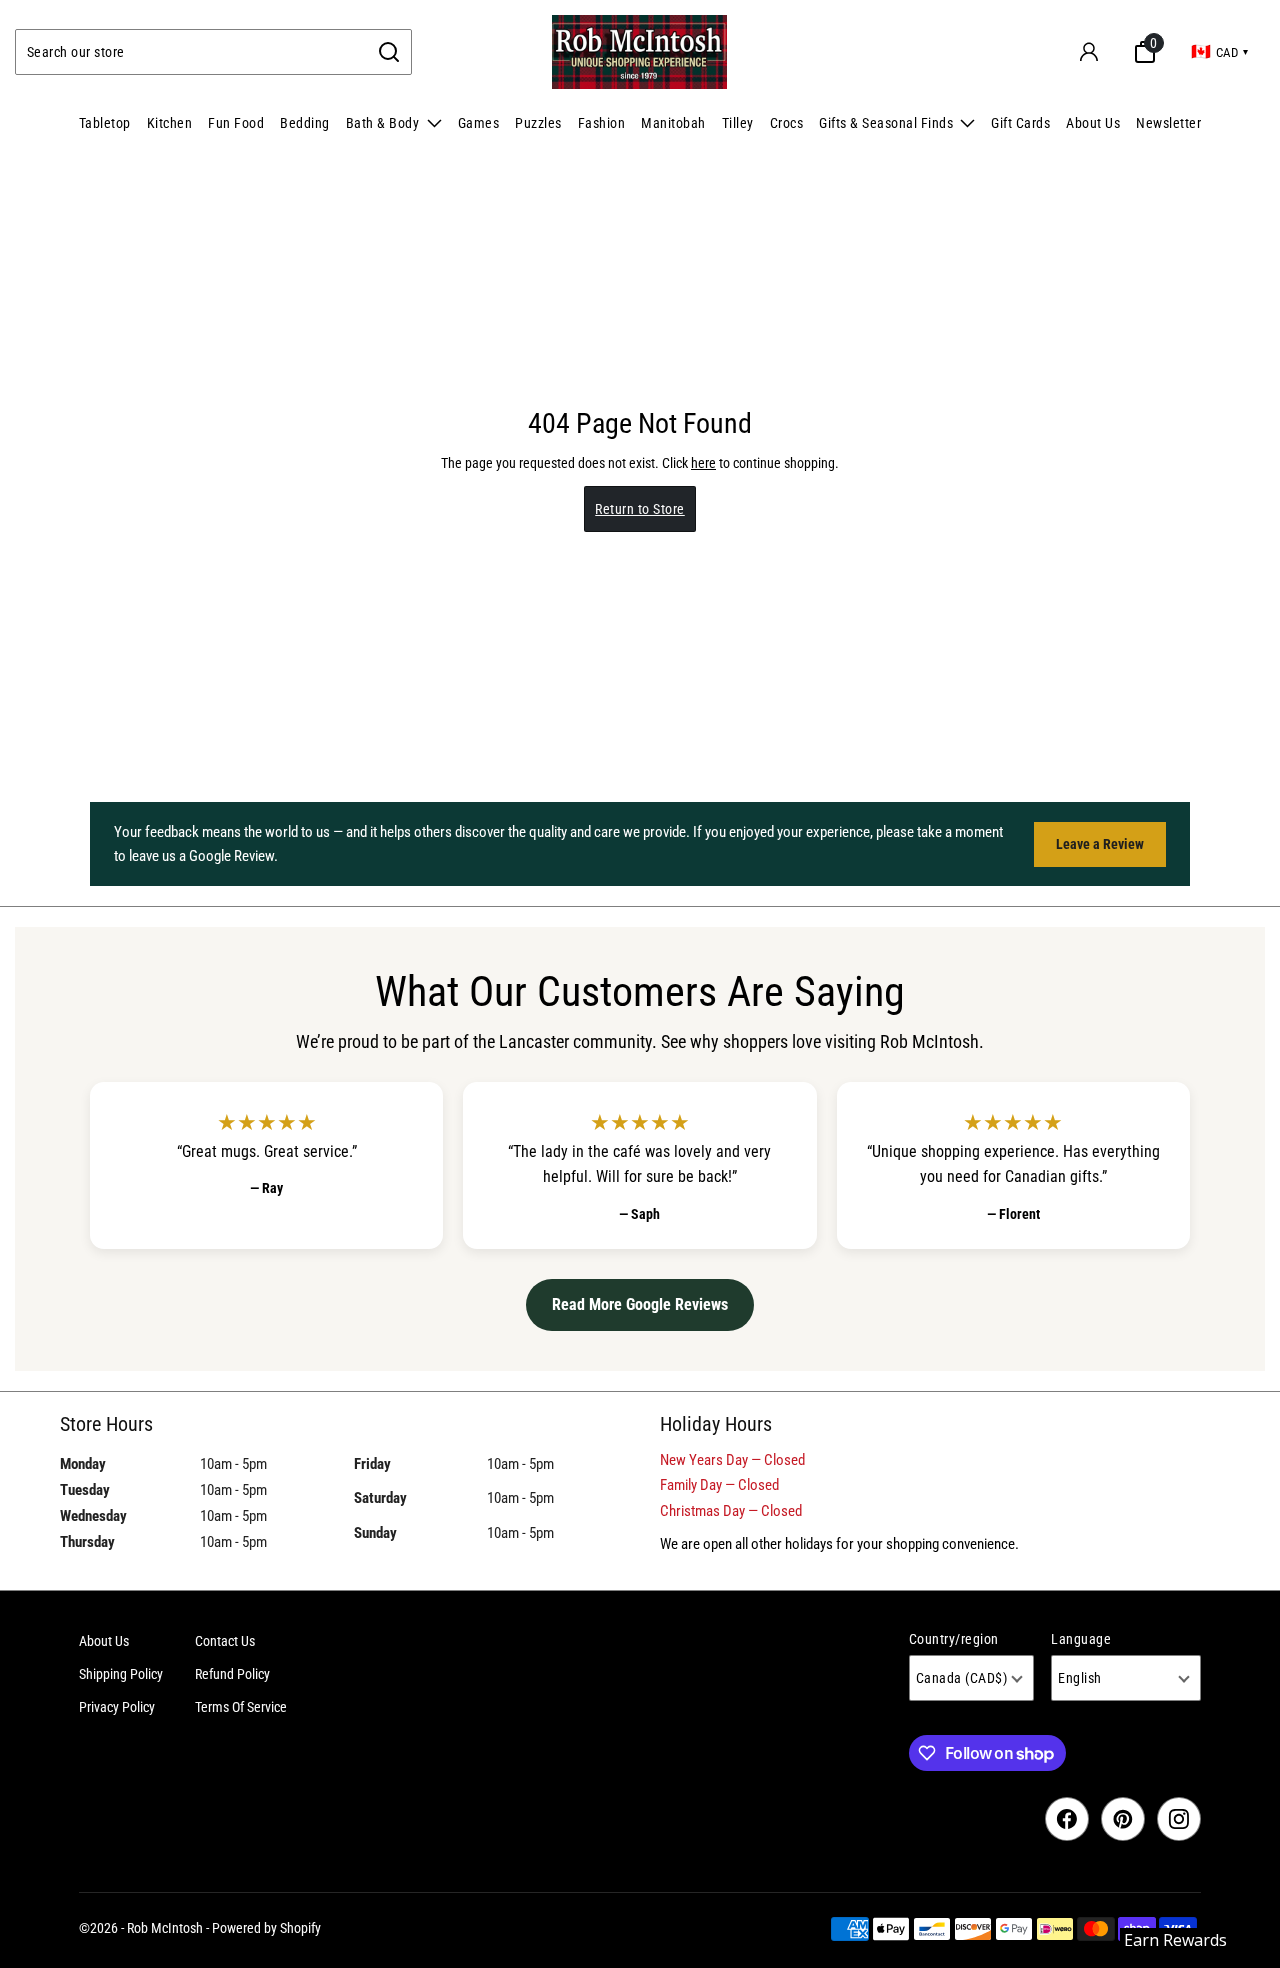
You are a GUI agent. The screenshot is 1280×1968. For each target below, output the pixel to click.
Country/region (954, 1639)
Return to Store (640, 509)
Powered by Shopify (266, 1928)
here (703, 463)
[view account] (1089, 52)
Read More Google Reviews (640, 1304)
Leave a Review (1100, 844)
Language (1081, 1639)
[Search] (389, 52)
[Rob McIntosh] (639, 52)
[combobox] (192, 52)
